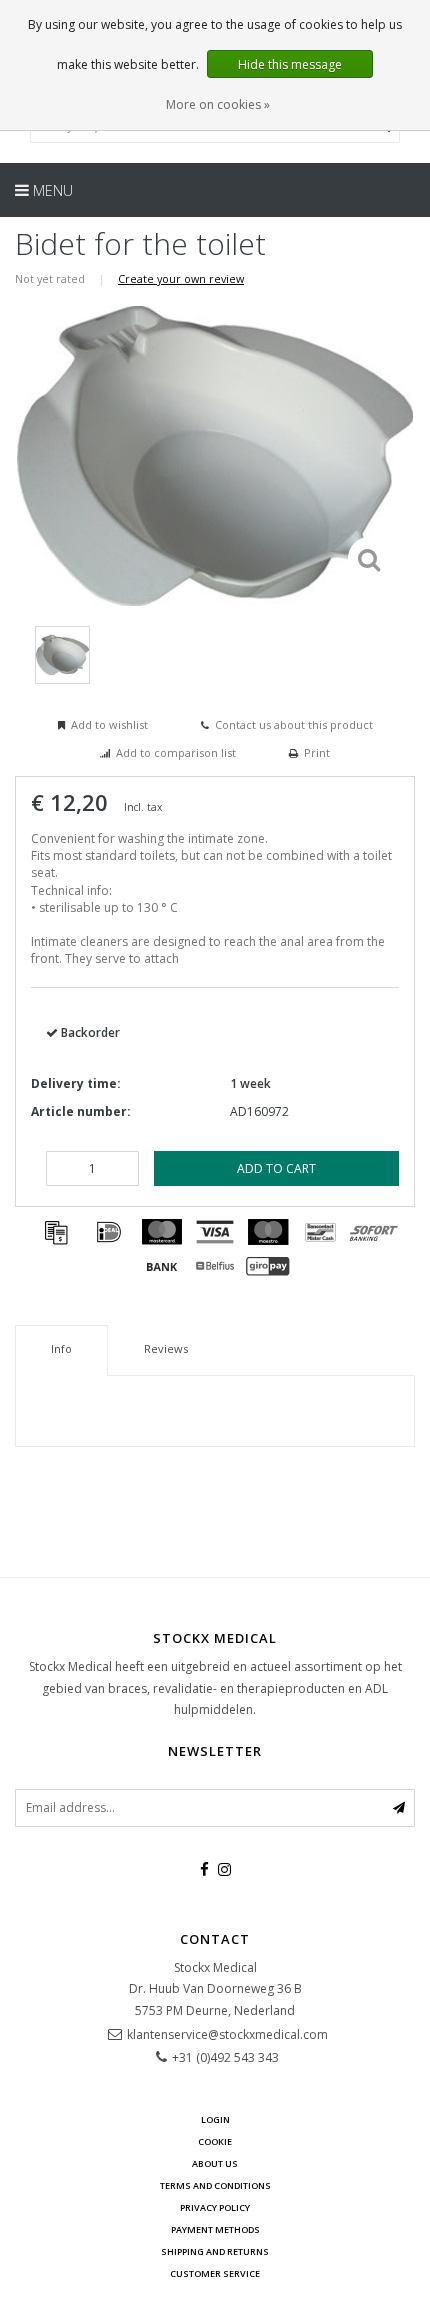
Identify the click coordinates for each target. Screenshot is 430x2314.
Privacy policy (215, 2207)
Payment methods (215, 2229)
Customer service (215, 2273)
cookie (215, 2141)
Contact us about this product (294, 724)
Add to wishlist (109, 724)
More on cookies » (218, 104)
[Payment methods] (56, 1232)
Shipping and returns (215, 2251)
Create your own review (181, 278)
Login (215, 2119)
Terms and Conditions (215, 2185)
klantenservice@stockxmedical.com (227, 2034)
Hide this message (290, 64)
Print (317, 752)
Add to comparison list (176, 752)
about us (215, 2163)
